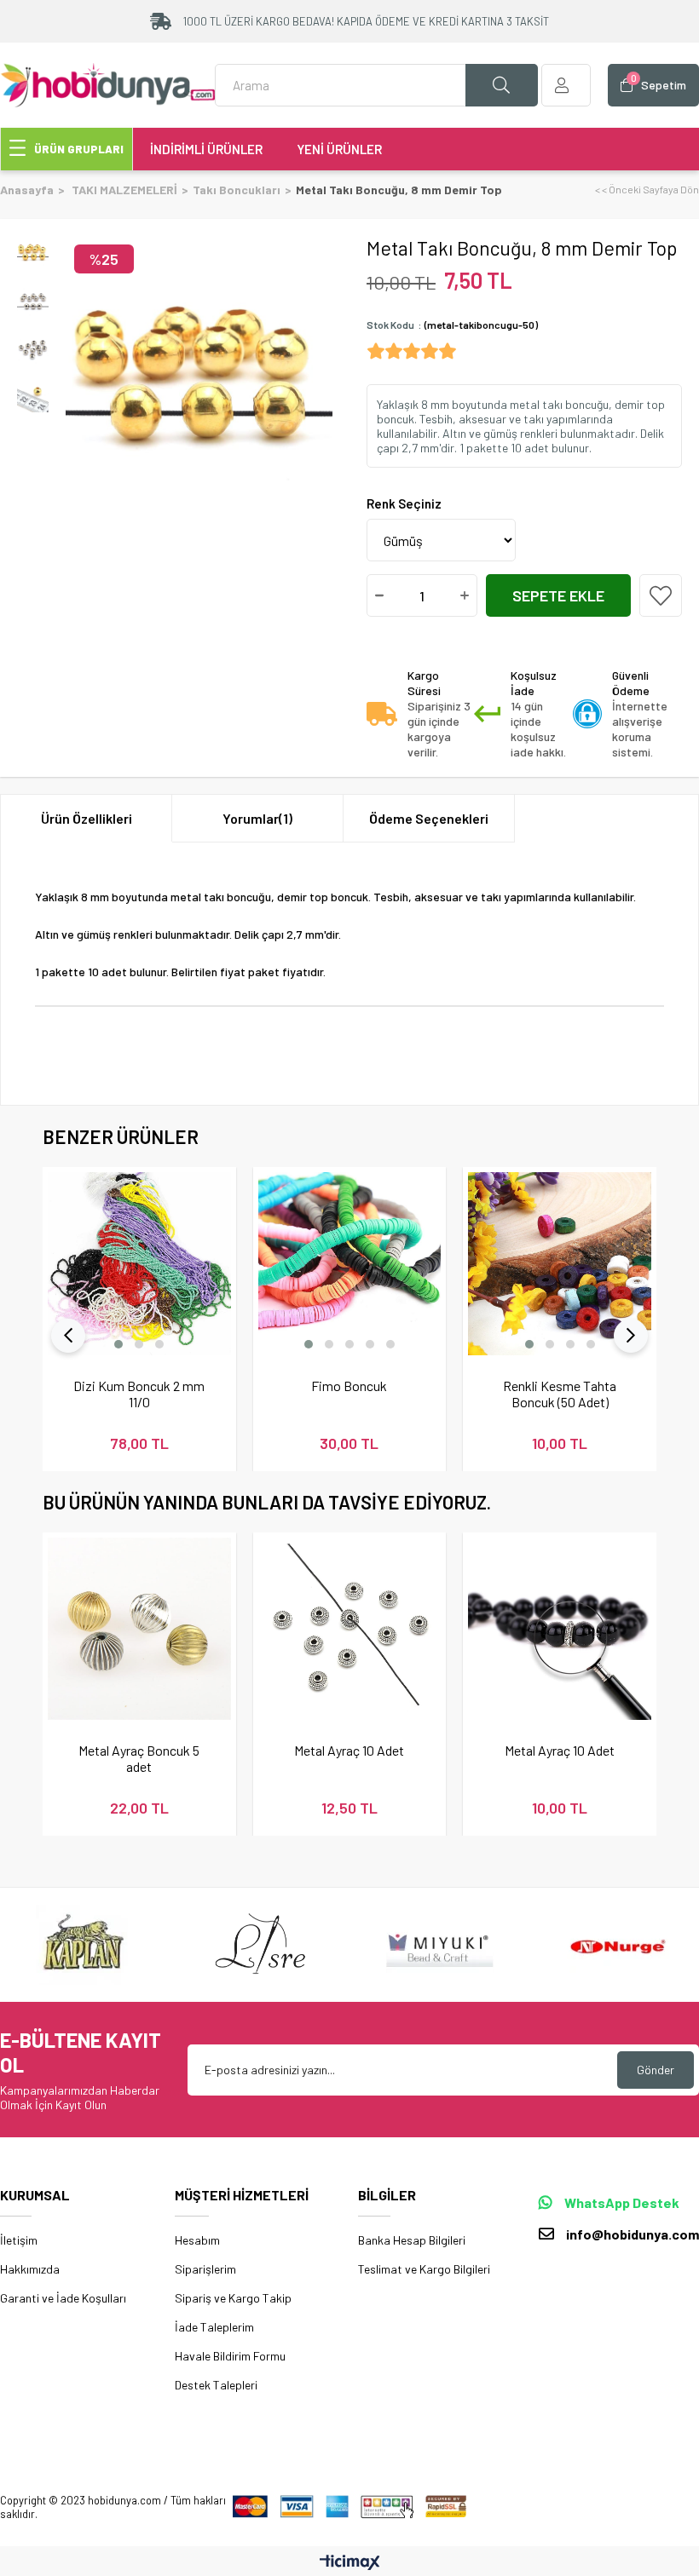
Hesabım (197, 2240)
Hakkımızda (30, 2269)
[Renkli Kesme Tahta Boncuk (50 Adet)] (560, 1264)
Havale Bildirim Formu (230, 2356)
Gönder (656, 2070)
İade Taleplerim (214, 2327)
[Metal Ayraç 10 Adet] (350, 1629)
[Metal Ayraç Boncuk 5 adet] (139, 1629)
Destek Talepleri (216, 2385)
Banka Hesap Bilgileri (412, 2240)
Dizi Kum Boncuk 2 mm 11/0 (139, 1394)
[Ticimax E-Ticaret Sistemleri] (350, 2563)
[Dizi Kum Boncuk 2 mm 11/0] (139, 1264)
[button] (118, 1344)
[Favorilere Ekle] (661, 595)
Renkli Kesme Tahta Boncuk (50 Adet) (560, 1394)
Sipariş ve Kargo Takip (233, 2298)
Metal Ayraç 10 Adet (349, 1750)
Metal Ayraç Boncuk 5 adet (139, 1758)
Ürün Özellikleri (87, 818)
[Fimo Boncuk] (350, 1264)
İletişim (19, 2240)
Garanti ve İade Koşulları (63, 2298)
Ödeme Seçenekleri (429, 818)
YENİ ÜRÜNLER (339, 149)
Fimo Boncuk (349, 1386)
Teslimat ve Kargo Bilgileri (424, 2269)
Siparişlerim (205, 2269)
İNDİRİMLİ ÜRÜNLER (206, 149)
